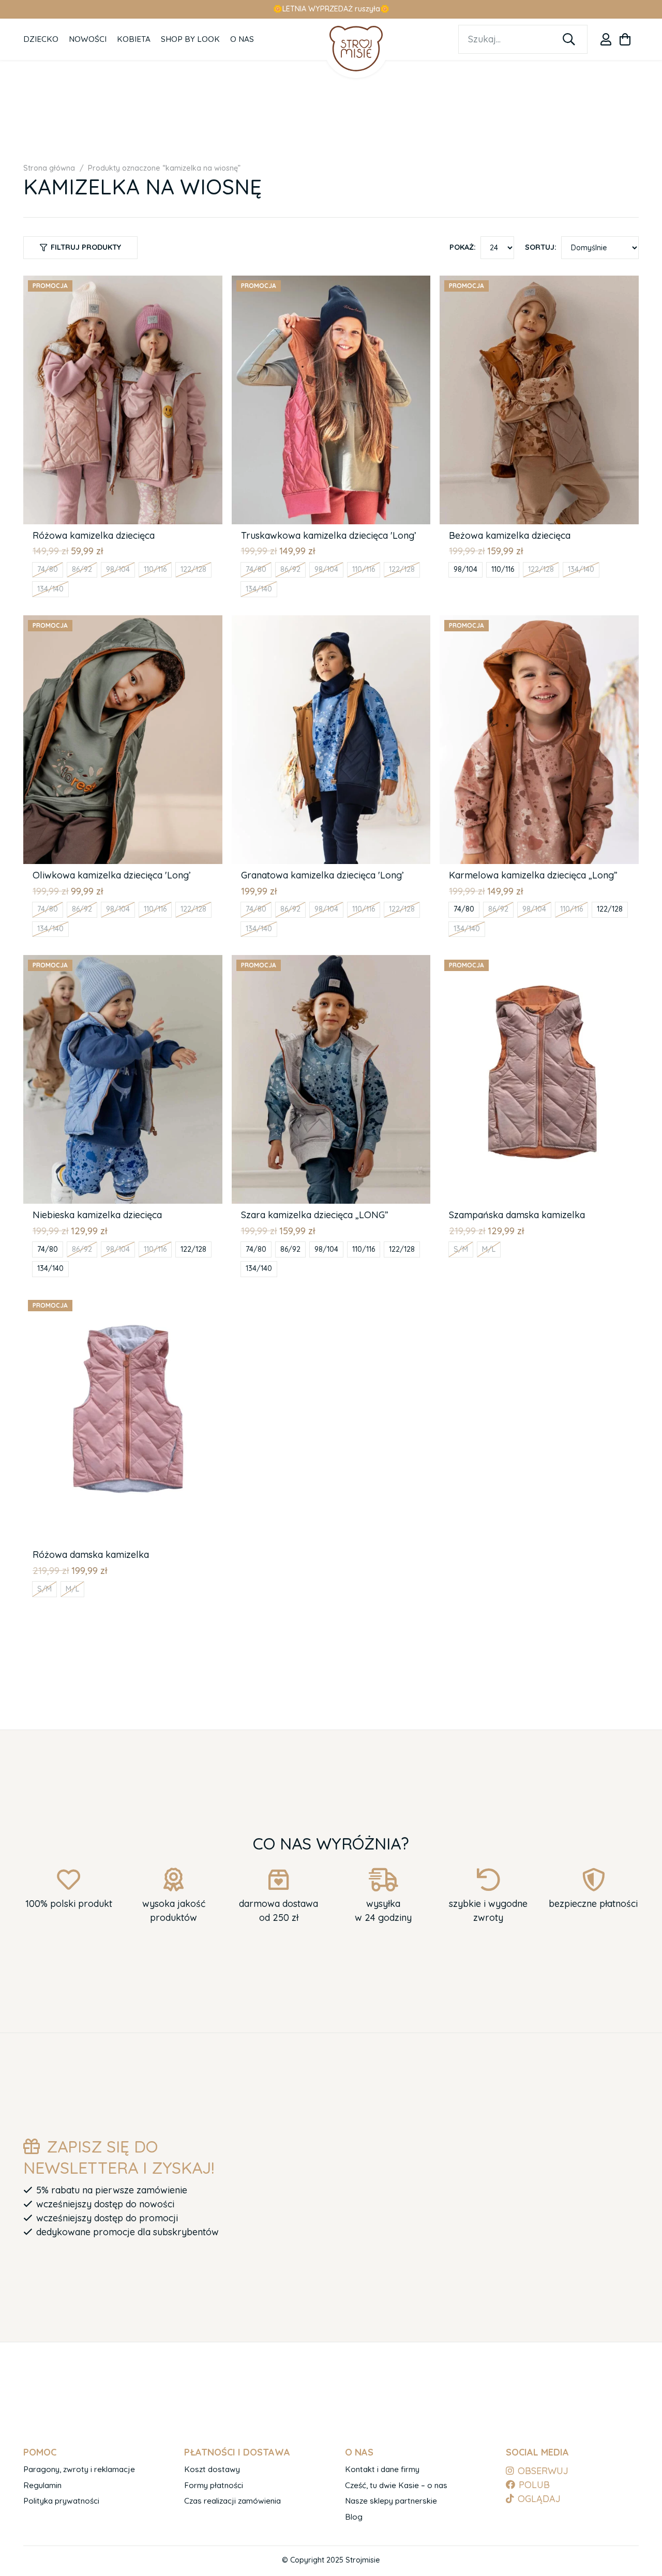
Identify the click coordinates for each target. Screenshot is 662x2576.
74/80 (48, 569)
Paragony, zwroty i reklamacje (79, 2469)
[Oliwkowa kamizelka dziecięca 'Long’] (123, 622)
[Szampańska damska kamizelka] (539, 962)
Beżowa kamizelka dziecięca (510, 535)
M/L (489, 1249)
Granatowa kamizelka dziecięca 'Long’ (322, 875)
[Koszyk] (625, 39)
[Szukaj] (569, 39)
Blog (354, 2517)
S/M (461, 1249)
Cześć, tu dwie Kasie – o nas (396, 2485)
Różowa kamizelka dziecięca (94, 535)
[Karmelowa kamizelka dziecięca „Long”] (539, 622)
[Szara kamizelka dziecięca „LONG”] (331, 962)
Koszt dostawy (212, 2469)
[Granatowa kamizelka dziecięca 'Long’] (331, 622)
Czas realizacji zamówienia (232, 2501)
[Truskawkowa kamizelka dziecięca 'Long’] (331, 283)
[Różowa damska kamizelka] (123, 1302)
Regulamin (42, 2485)
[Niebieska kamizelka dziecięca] (123, 962)
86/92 (82, 569)
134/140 (50, 589)
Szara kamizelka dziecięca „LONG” (315, 1215)
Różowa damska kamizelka (91, 1555)
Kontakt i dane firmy (382, 2469)
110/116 (155, 569)
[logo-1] (356, 48)
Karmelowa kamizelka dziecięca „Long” (533, 875)
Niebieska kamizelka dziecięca (97, 1215)
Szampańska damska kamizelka (517, 1215)
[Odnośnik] (606, 39)
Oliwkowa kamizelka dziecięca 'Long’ (112, 875)
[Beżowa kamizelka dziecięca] (539, 283)
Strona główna (49, 168)
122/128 (193, 569)
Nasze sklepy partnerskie (391, 2501)
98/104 (118, 569)
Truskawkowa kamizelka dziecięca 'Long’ (329, 535)
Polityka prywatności (61, 2501)
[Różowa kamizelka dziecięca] (123, 283)
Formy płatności (214, 2485)
